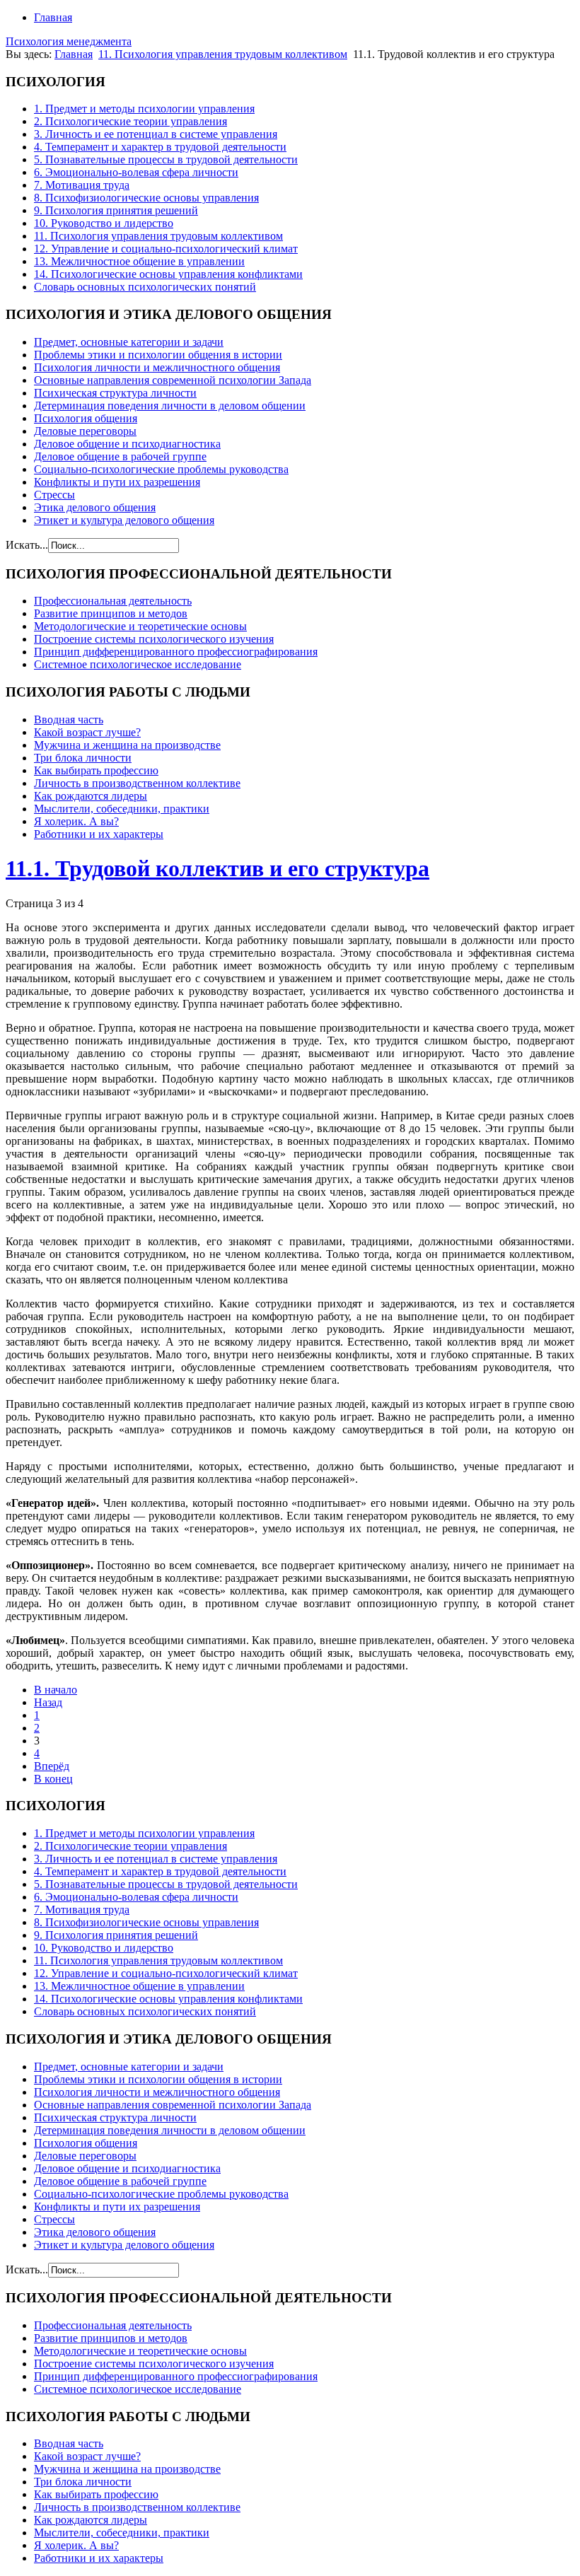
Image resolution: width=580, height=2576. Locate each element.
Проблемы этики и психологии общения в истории (158, 355)
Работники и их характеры (99, 834)
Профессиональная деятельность (113, 601)
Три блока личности (83, 758)
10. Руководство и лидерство (104, 223)
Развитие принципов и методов (111, 613)
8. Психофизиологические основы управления (146, 198)
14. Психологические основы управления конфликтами (168, 274)
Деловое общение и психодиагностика (127, 444)
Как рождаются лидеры (91, 796)
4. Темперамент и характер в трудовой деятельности (160, 147)
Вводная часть (69, 719)
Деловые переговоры (85, 431)
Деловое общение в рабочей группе (120, 456)
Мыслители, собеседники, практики (122, 809)
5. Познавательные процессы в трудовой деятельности (166, 159)
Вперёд (52, 1766)
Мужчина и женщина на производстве (127, 745)
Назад (48, 1702)
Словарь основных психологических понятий (145, 287)
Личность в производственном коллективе (137, 783)
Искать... (27, 545)
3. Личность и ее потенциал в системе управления (156, 134)
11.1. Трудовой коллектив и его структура (217, 868)
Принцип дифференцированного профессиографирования (176, 652)
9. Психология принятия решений (116, 210)
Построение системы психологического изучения (154, 639)
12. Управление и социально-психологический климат (166, 249)
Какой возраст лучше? (87, 732)
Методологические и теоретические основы (140, 626)
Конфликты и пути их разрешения (117, 482)
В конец (53, 1779)
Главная (53, 17)
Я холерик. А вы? (76, 821)
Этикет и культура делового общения (124, 520)
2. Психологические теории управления (130, 121)
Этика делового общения (95, 507)
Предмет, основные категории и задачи (129, 342)
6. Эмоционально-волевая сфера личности (136, 172)
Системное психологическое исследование (138, 664)
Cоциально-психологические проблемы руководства (161, 469)
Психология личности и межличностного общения (157, 367)
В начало (56, 1690)
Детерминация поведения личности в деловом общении (170, 406)
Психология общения (86, 418)
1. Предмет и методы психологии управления (144, 109)
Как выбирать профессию (96, 770)
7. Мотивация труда (82, 185)
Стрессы (54, 495)
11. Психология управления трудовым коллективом (223, 54)
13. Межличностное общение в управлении (139, 261)
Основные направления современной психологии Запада (173, 380)
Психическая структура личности (115, 393)
